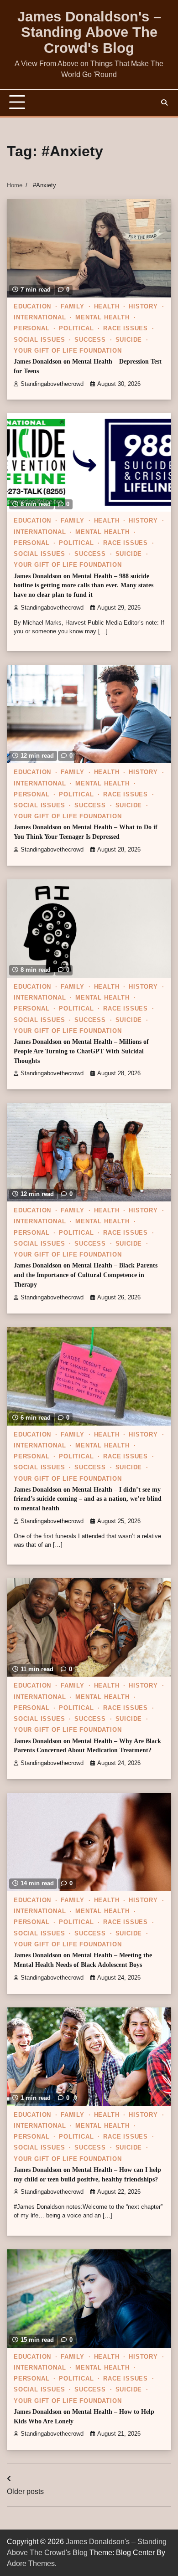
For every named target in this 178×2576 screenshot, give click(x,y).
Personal (31, 328)
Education (32, 307)
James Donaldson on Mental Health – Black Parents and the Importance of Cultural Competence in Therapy (86, 1275)
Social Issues (39, 340)
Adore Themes (31, 2563)
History (143, 307)
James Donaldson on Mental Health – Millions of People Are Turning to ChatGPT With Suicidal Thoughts (81, 1051)
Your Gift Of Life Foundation (68, 351)
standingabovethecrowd (52, 384)
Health (107, 307)
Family (73, 307)
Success (90, 340)
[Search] (164, 103)
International (40, 318)
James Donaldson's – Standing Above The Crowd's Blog (89, 32)
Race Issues (126, 328)
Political (76, 328)
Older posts (25, 2491)
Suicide (129, 340)
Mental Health (102, 318)
